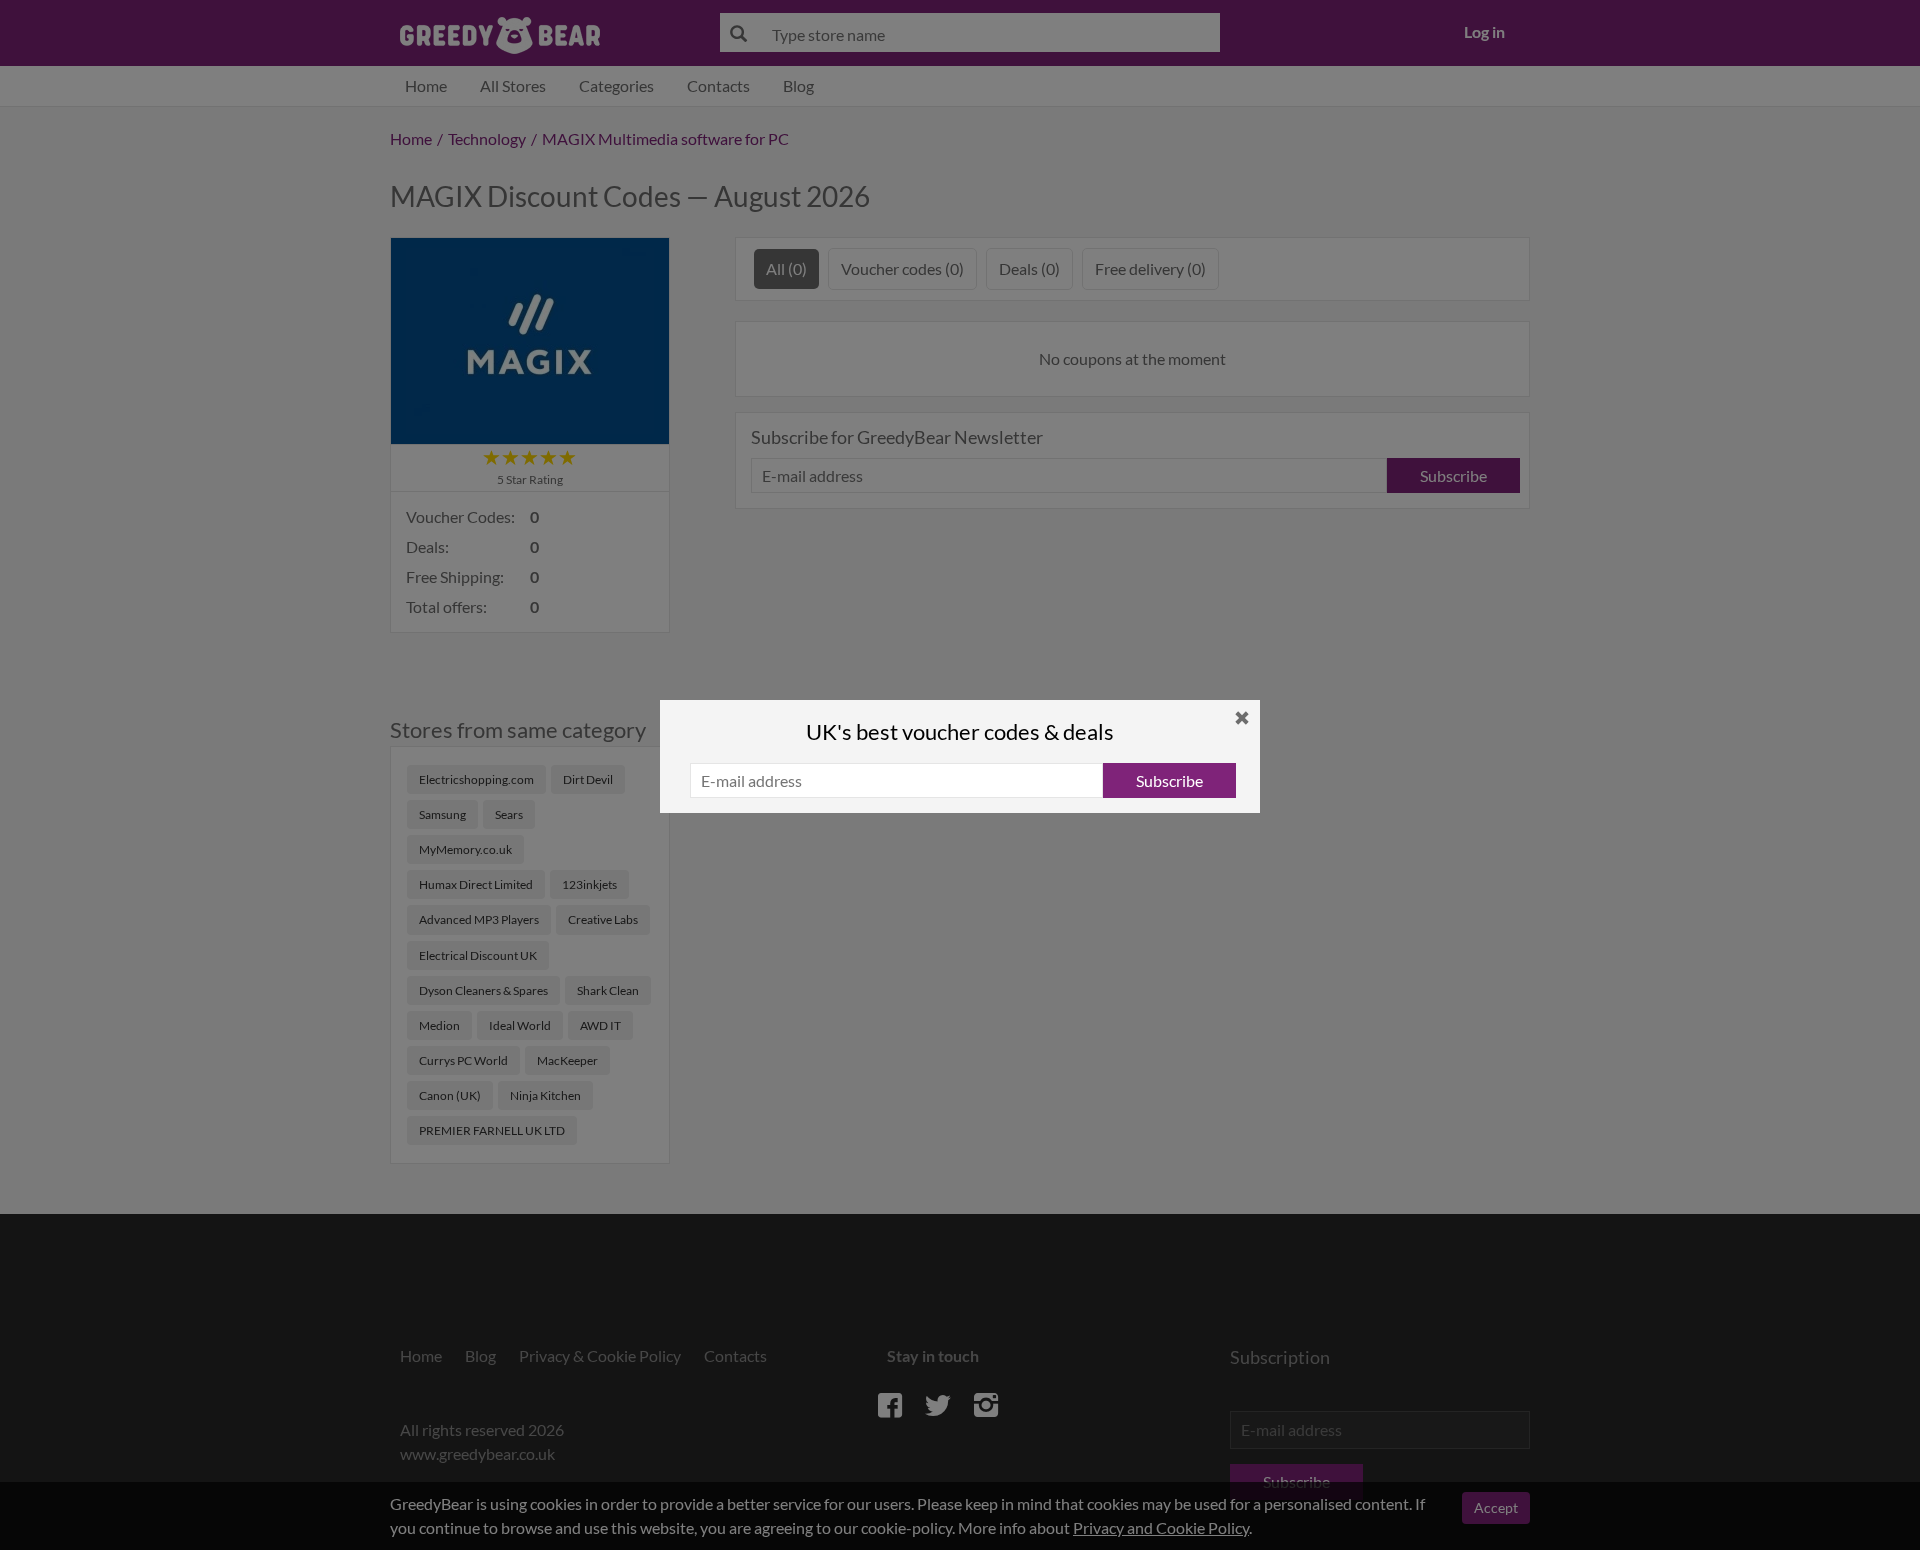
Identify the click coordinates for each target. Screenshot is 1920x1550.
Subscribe (1169, 780)
